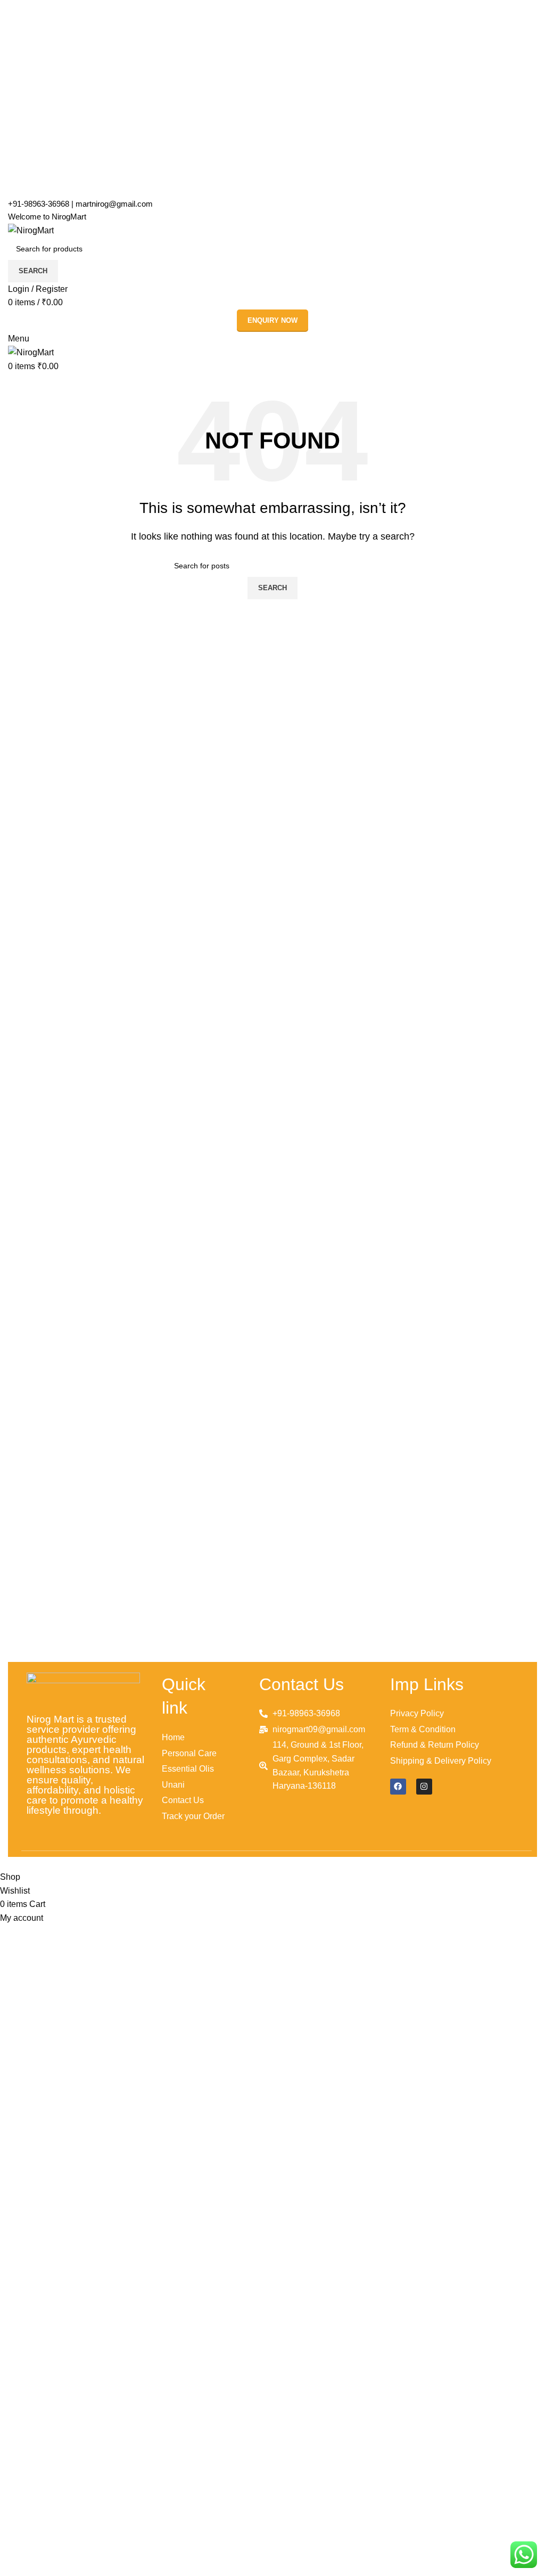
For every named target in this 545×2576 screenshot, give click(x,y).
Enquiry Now (272, 320)
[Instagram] (424, 1787)
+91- (39, 204)
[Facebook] (398, 1787)
